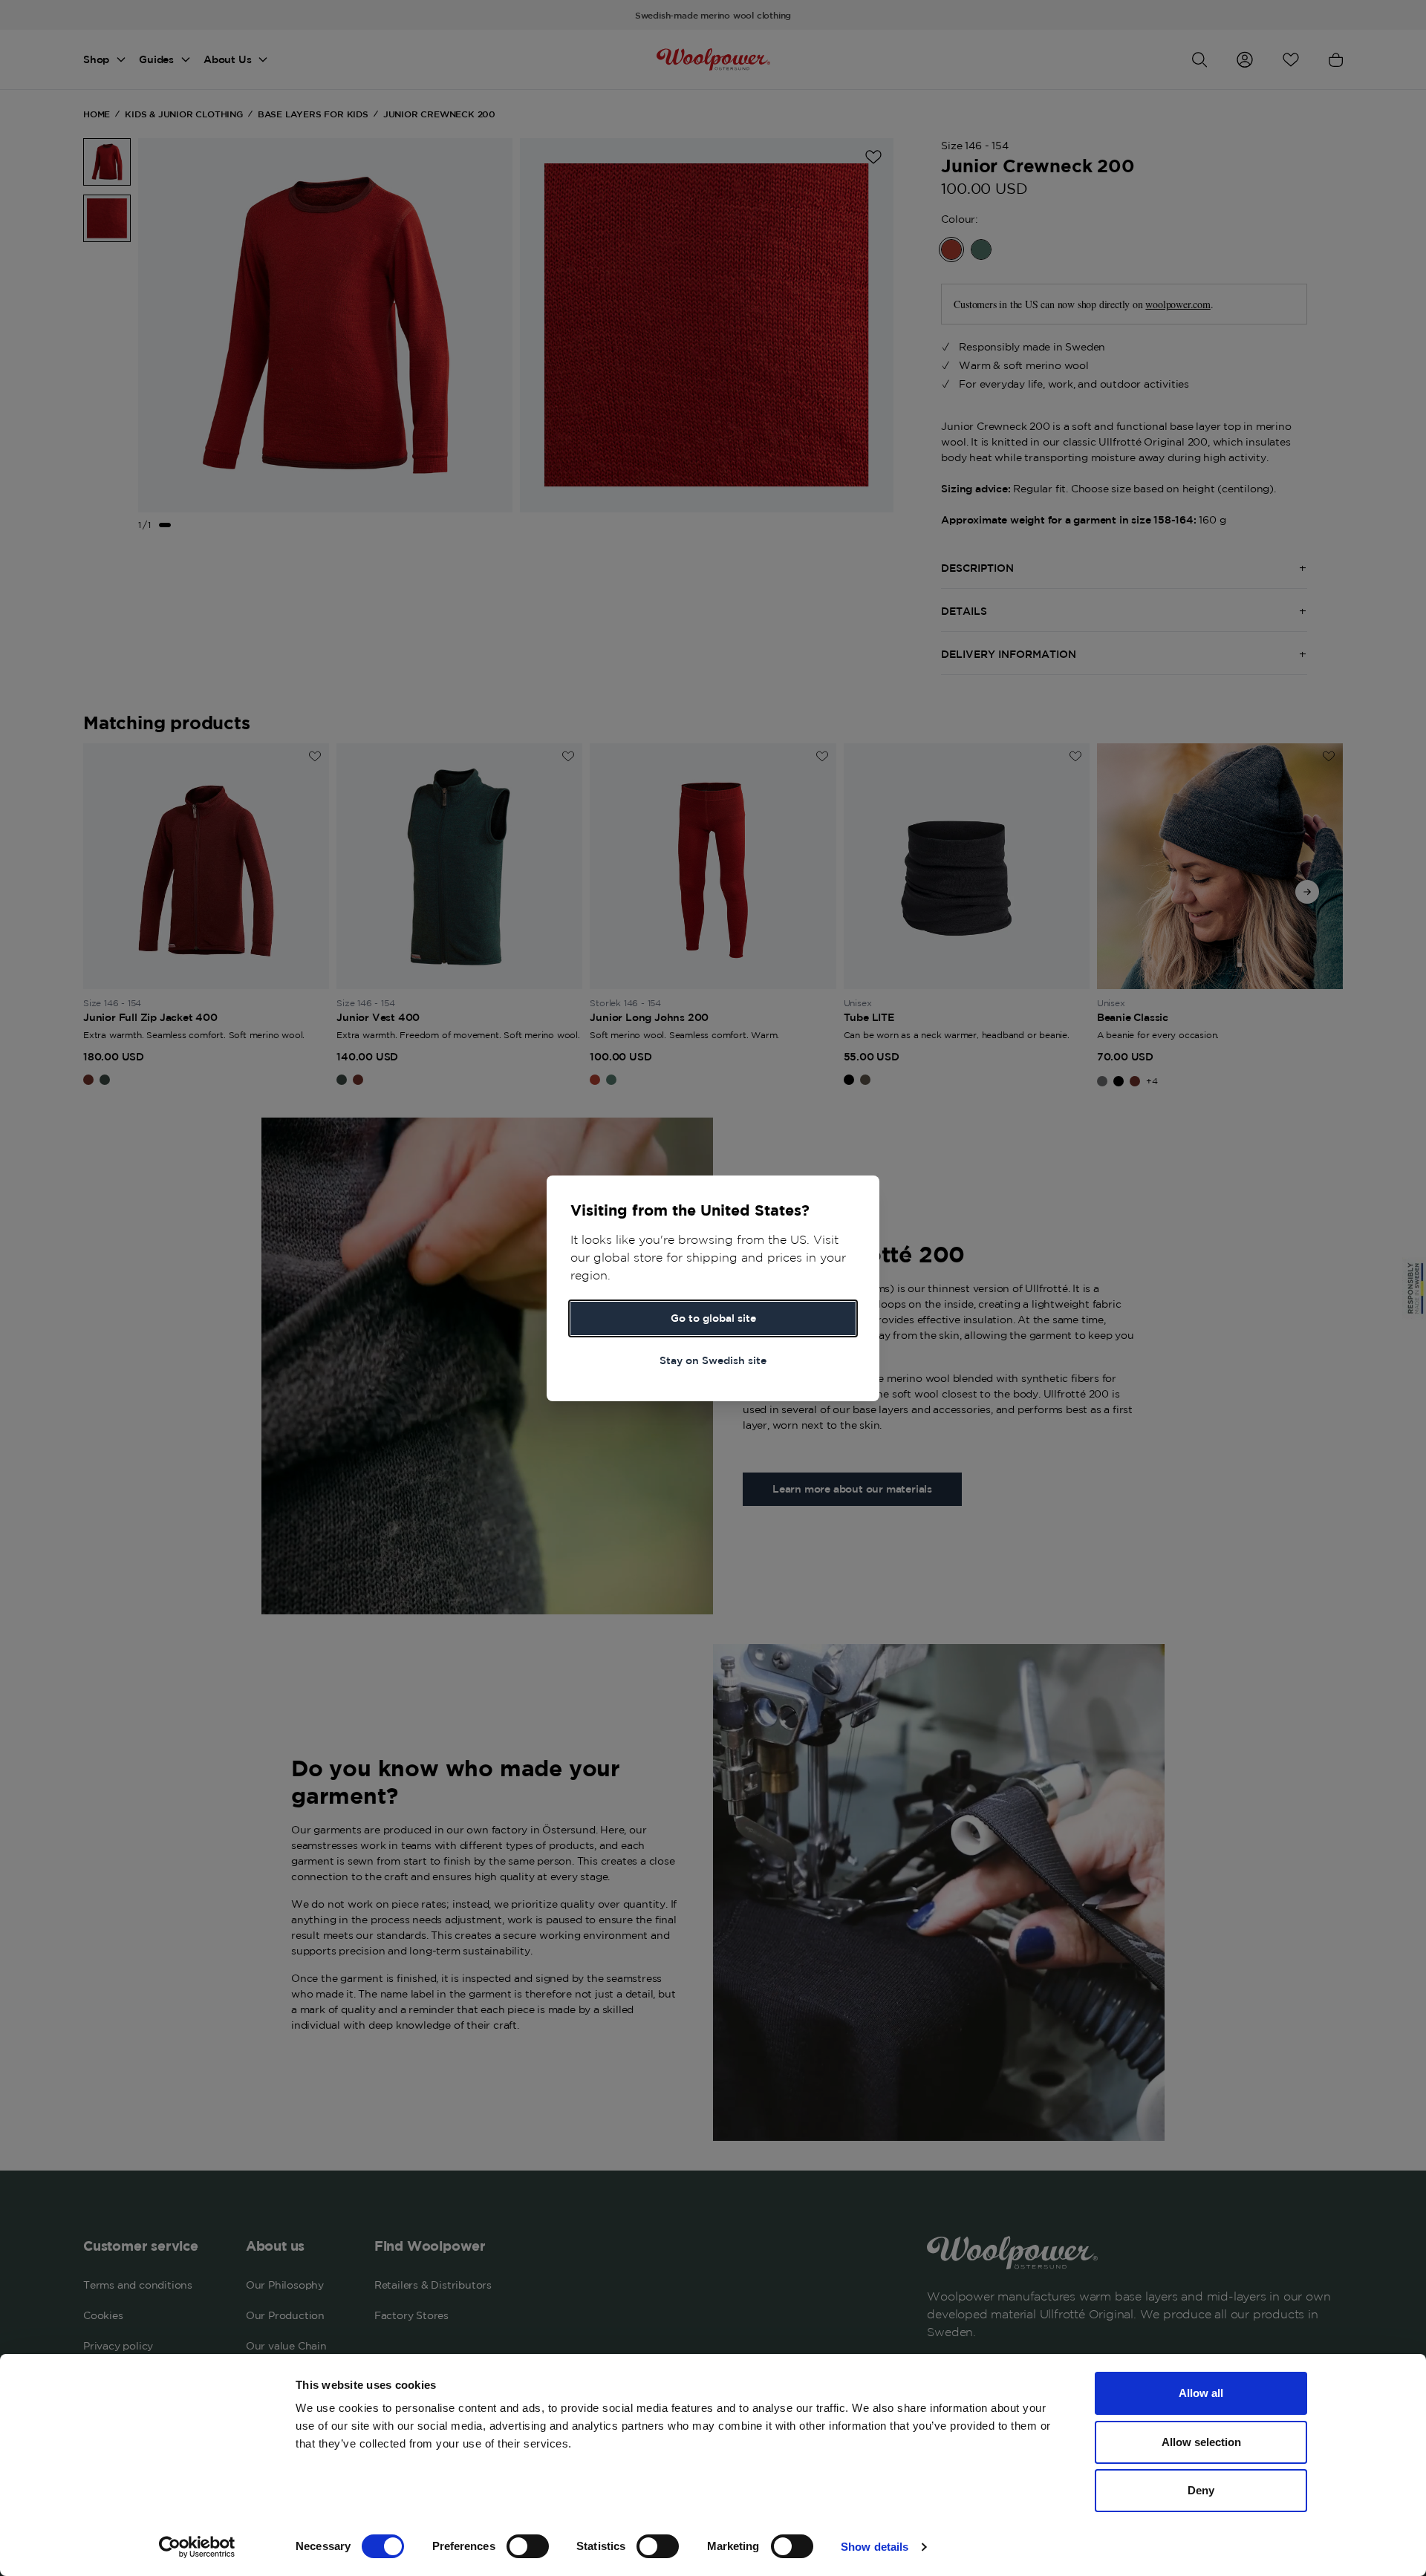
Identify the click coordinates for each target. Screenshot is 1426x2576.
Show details (875, 2547)
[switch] (528, 2546)
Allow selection (1201, 2442)
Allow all (1201, 2393)
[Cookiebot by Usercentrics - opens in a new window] (197, 2547)
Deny (1201, 2490)
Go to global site (713, 1318)
